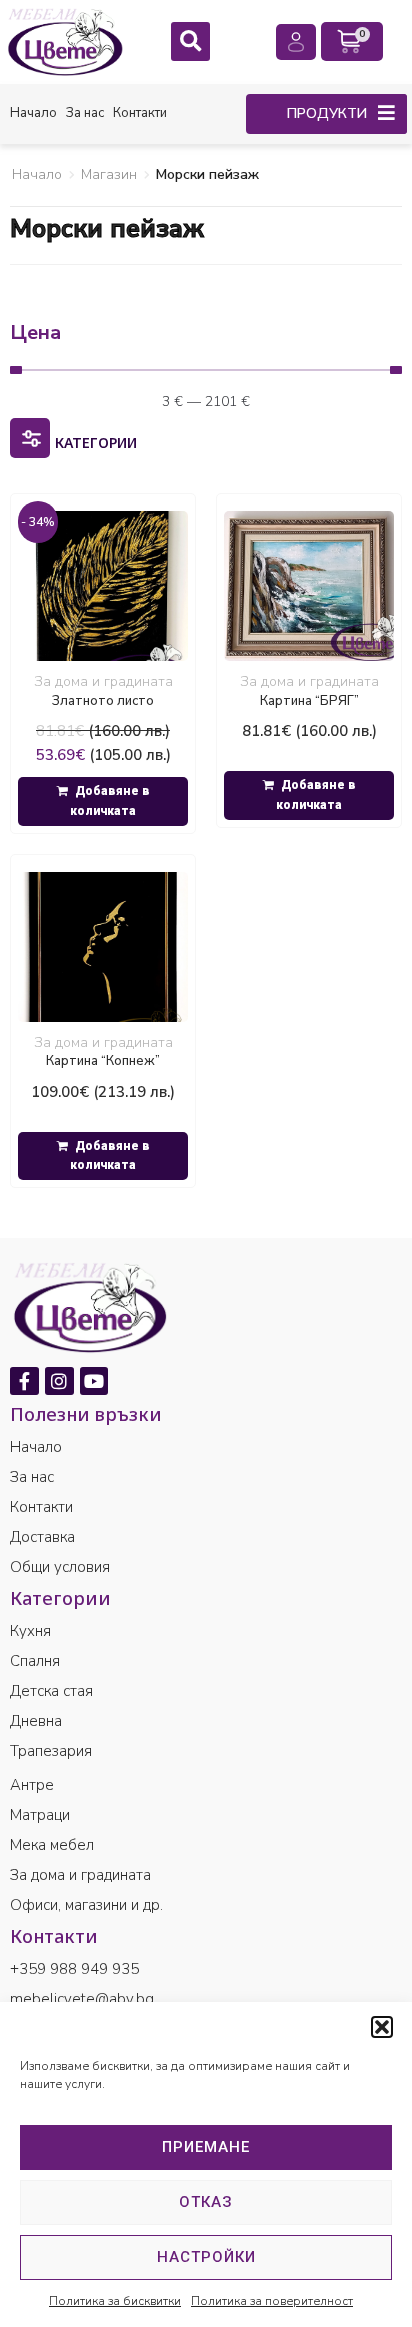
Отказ (206, 2202)
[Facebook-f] (24, 1381)
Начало (37, 174)
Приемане (206, 2147)
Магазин (109, 174)
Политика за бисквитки (115, 2301)
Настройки (206, 2257)
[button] (382, 2027)
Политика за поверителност (272, 2301)
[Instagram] (59, 1381)
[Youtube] (94, 1381)
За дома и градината (103, 681)
